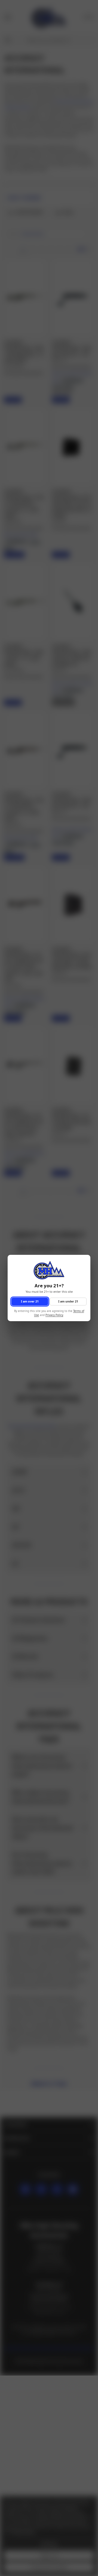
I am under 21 (68, 1301)
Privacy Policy (54, 1315)
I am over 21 (30, 1301)
